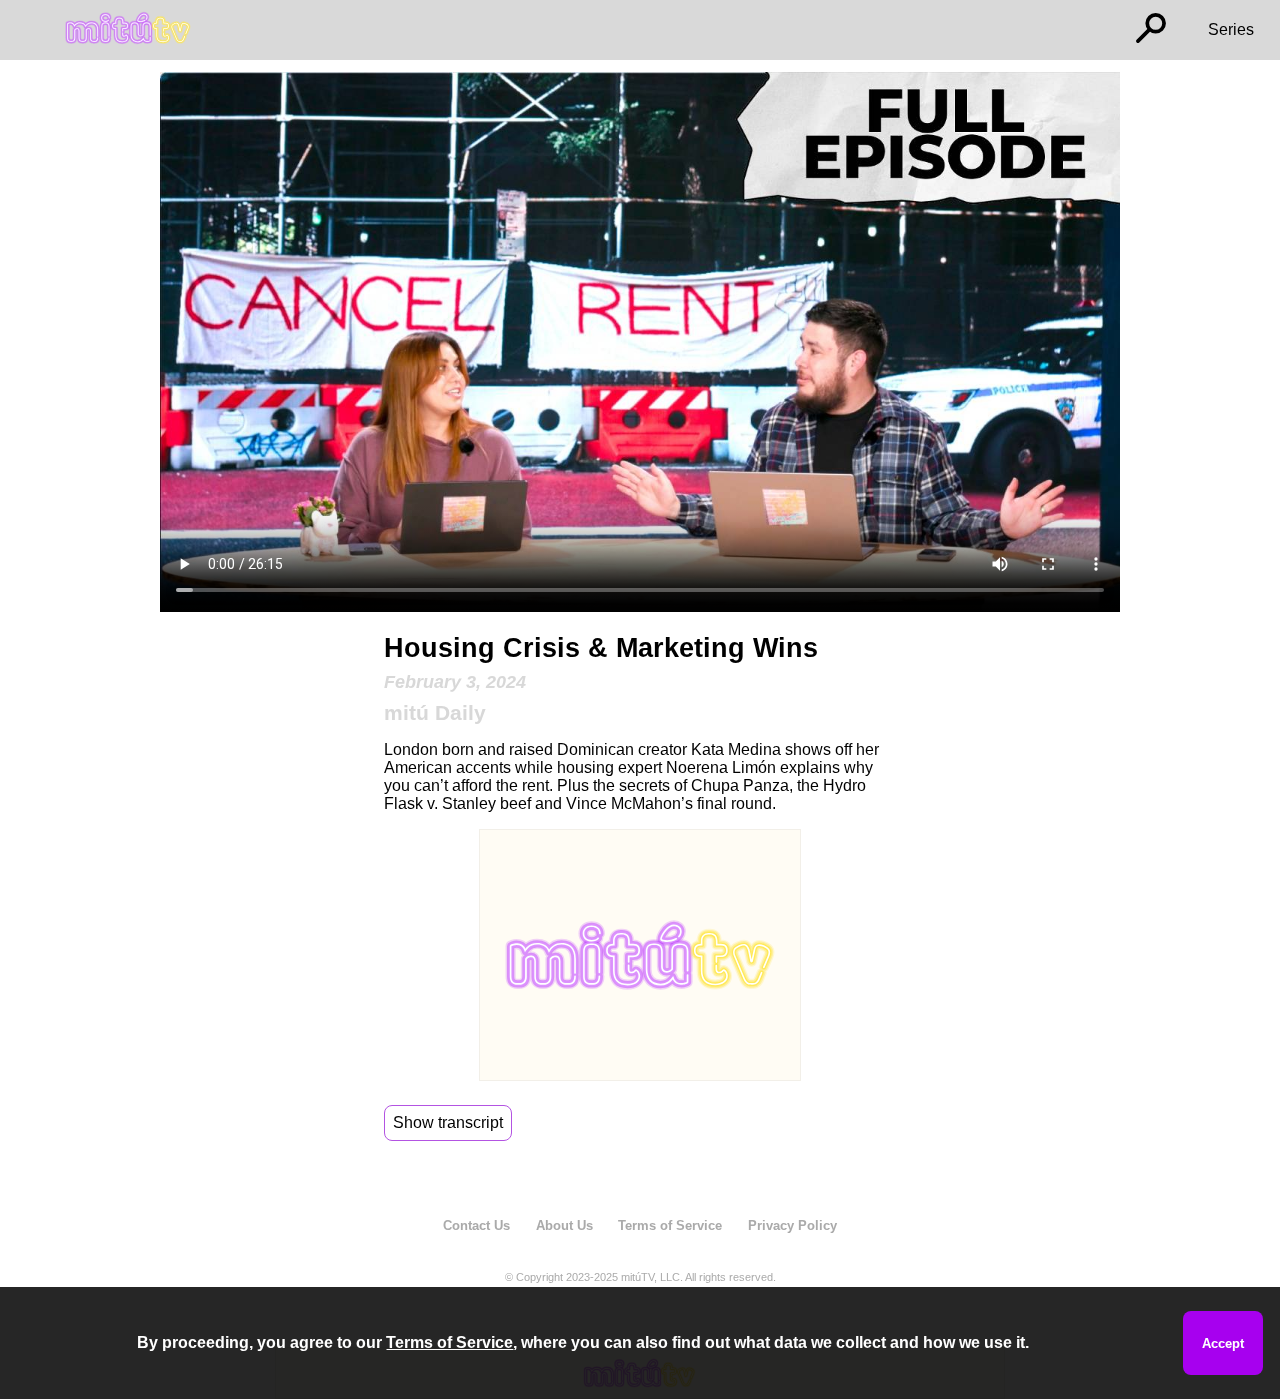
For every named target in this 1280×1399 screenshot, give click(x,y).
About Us (564, 1225)
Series (1231, 29)
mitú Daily (435, 712)
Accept (1223, 1343)
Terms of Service (670, 1225)
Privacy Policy (792, 1225)
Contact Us (476, 1225)
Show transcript (448, 1122)
